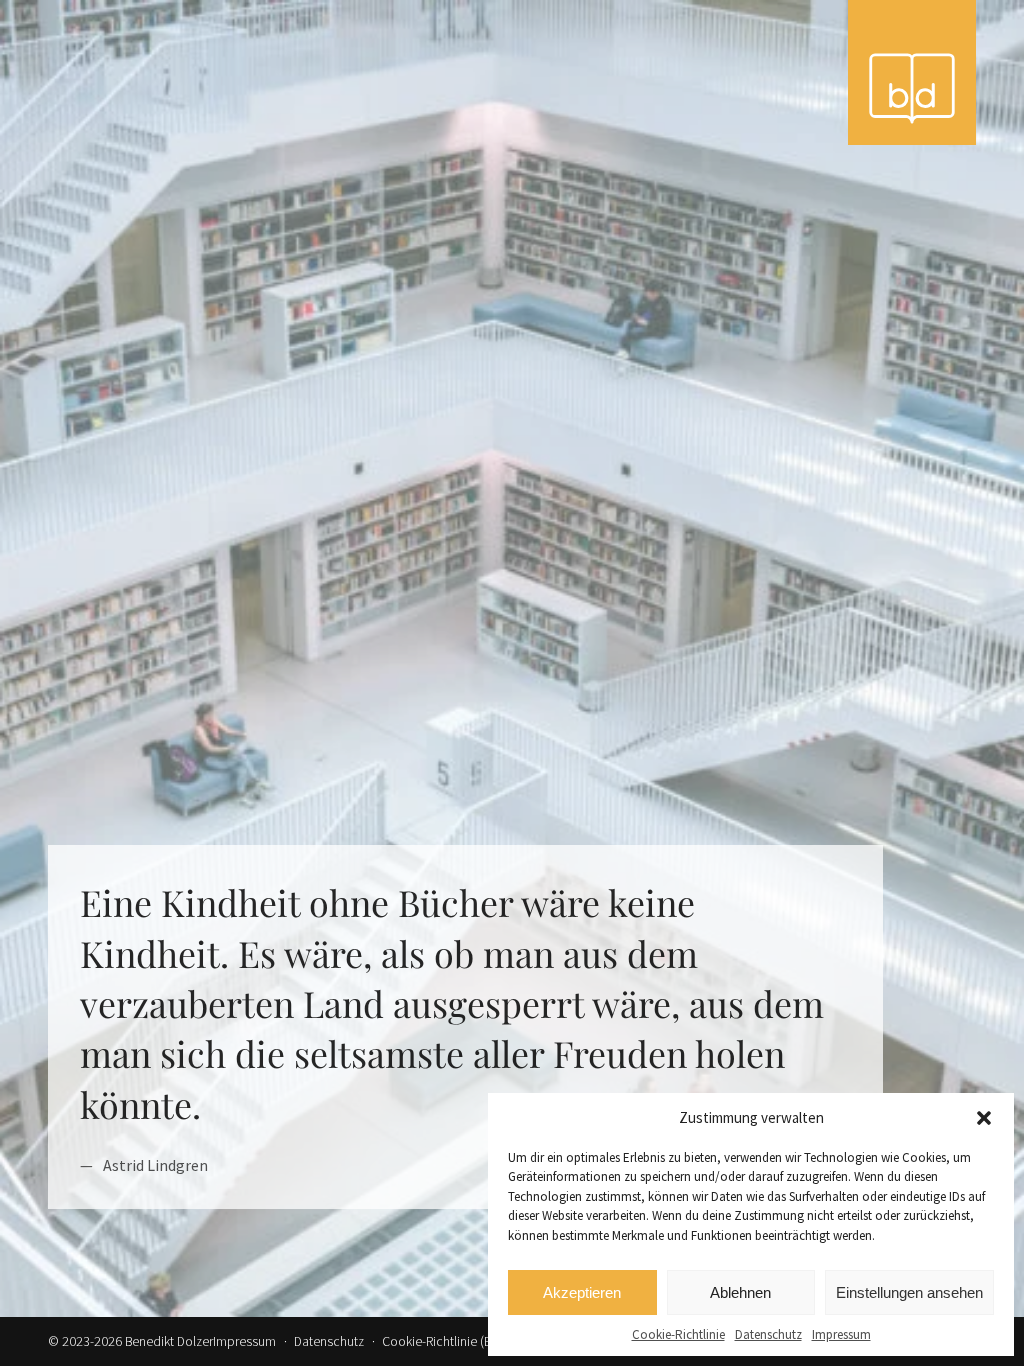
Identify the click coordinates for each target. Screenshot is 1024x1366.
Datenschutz (768, 1334)
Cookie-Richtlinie (678, 1334)
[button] (984, 1118)
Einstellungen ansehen (909, 1292)
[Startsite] (912, 72)
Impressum (841, 1334)
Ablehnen (740, 1292)
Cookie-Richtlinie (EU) (442, 1341)
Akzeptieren (582, 1292)
